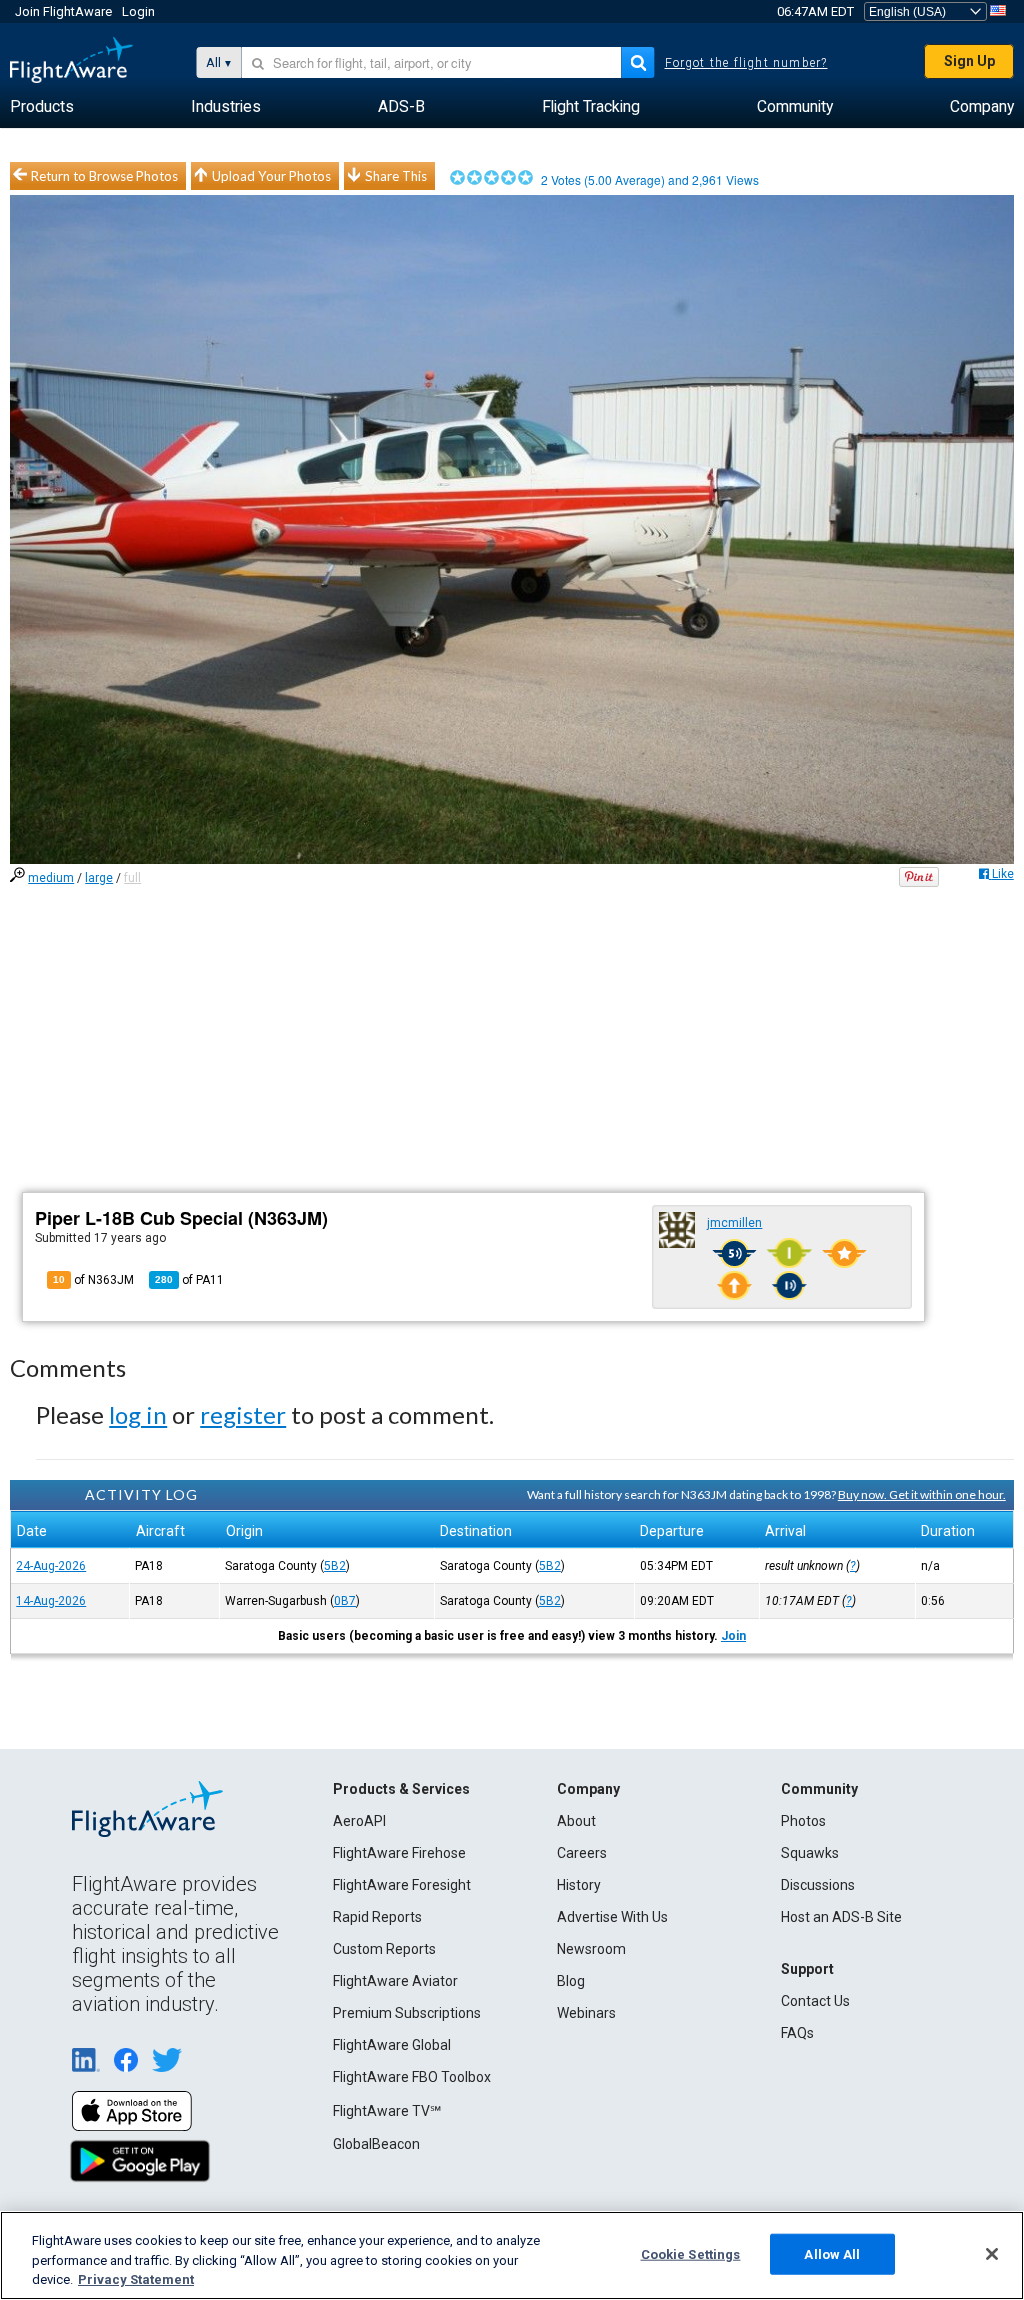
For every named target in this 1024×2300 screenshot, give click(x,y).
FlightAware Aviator (395, 1981)
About (576, 1821)
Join (733, 1636)
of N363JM (93, 1280)
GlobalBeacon (376, 2144)
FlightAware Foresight (402, 1885)
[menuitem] (42, 107)
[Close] (992, 2254)
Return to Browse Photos (104, 176)
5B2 (335, 1566)
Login (138, 11)
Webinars (586, 2013)
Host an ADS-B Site (841, 1917)
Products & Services (401, 1789)
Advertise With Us (612, 1917)
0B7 (345, 1601)
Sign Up (969, 61)
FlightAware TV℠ (387, 2111)
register (243, 1414)
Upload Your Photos (271, 176)
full (132, 878)
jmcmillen (734, 1223)
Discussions (818, 1885)
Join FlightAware (63, 11)
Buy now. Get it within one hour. (922, 1494)
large (99, 878)
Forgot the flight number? (746, 63)
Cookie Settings (691, 2253)
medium (51, 878)
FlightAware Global (392, 2045)
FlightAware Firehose (399, 1853)
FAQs (797, 2033)
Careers (582, 1853)
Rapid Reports (377, 1917)
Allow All (832, 2253)
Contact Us (815, 2001)
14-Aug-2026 (51, 1601)
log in (138, 1414)
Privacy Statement (136, 2279)
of (189, 1280)
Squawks (810, 1853)
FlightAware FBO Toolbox (412, 2077)
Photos (803, 1821)
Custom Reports (384, 1949)
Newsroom (591, 1949)
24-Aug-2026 (51, 1566)
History (579, 1885)
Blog (571, 1981)
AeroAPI (359, 1821)
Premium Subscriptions (407, 2013)
